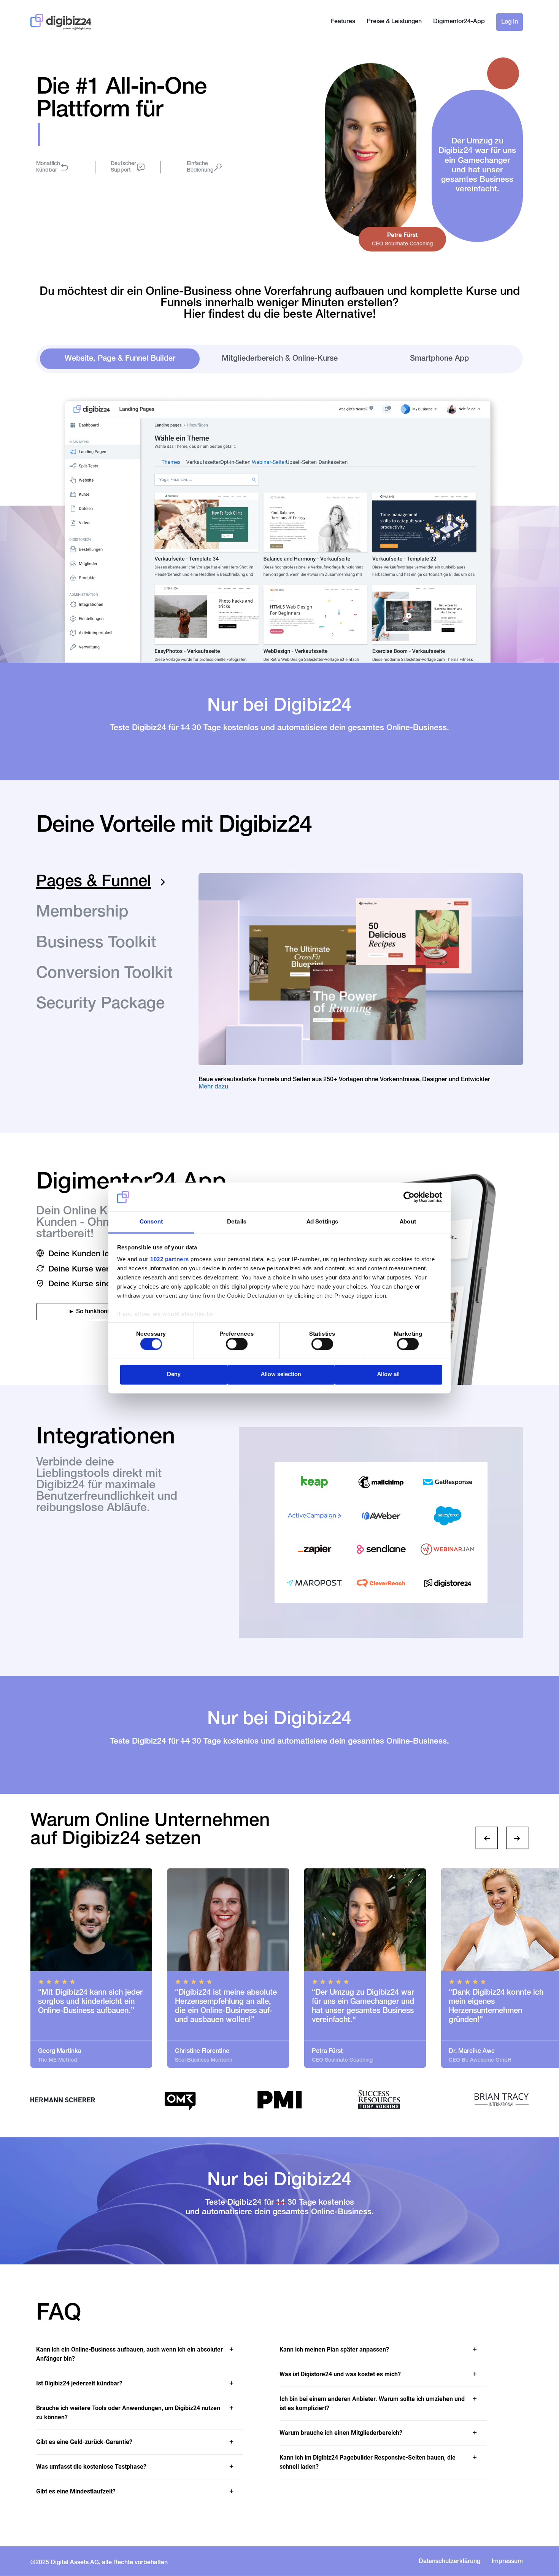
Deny (174, 1374)
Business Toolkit (96, 944)
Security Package (100, 1005)
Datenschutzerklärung (449, 2562)
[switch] (237, 1344)
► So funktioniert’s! (95, 1312)
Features (343, 22)
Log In (510, 22)
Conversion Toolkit (104, 974)
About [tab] (408, 1222)
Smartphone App (439, 359)
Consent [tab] (151, 1222)
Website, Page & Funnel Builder (120, 359)
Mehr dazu (213, 1087)
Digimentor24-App (459, 22)
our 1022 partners (164, 1259)
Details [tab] (237, 1222)
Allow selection (281, 1374)
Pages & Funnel (94, 883)
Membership (82, 913)
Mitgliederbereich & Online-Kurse (280, 359)
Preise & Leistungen (394, 22)
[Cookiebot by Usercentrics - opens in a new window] (409, 1197)
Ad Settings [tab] (322, 1222)
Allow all (388, 1374)
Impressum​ (507, 2562)
